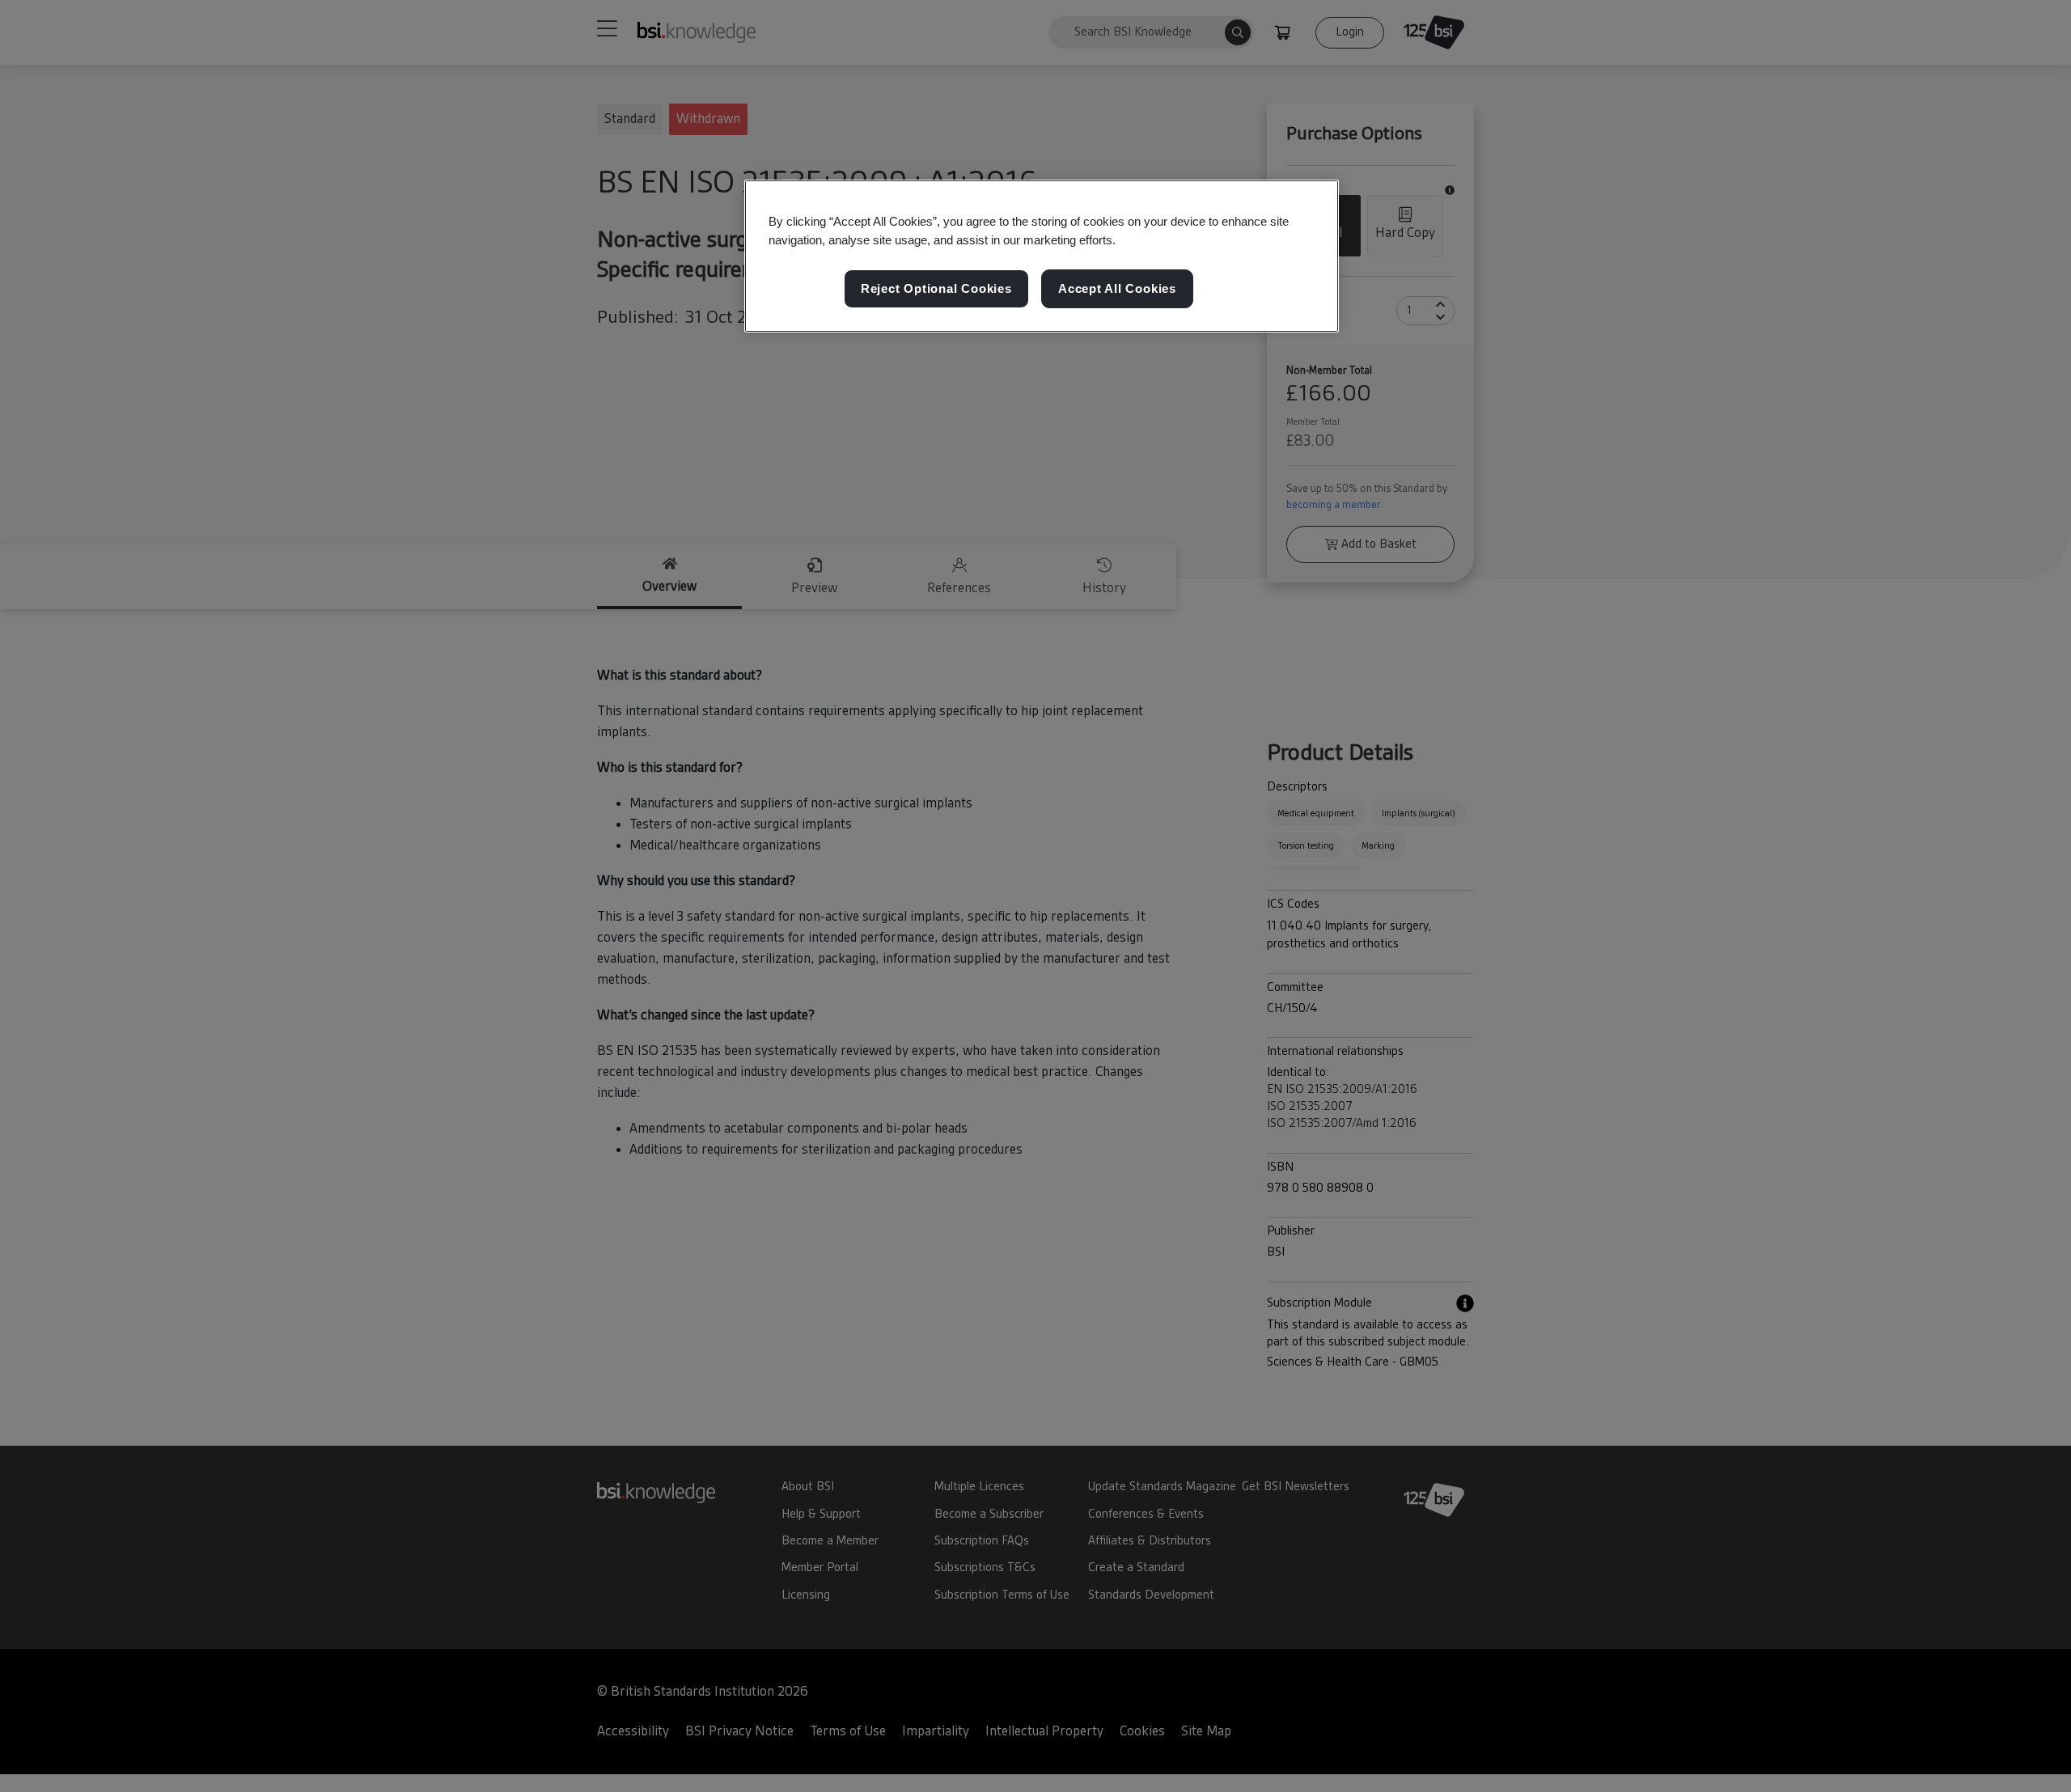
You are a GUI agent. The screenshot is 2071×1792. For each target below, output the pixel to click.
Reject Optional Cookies (936, 288)
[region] (1042, 256)
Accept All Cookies (1117, 288)
